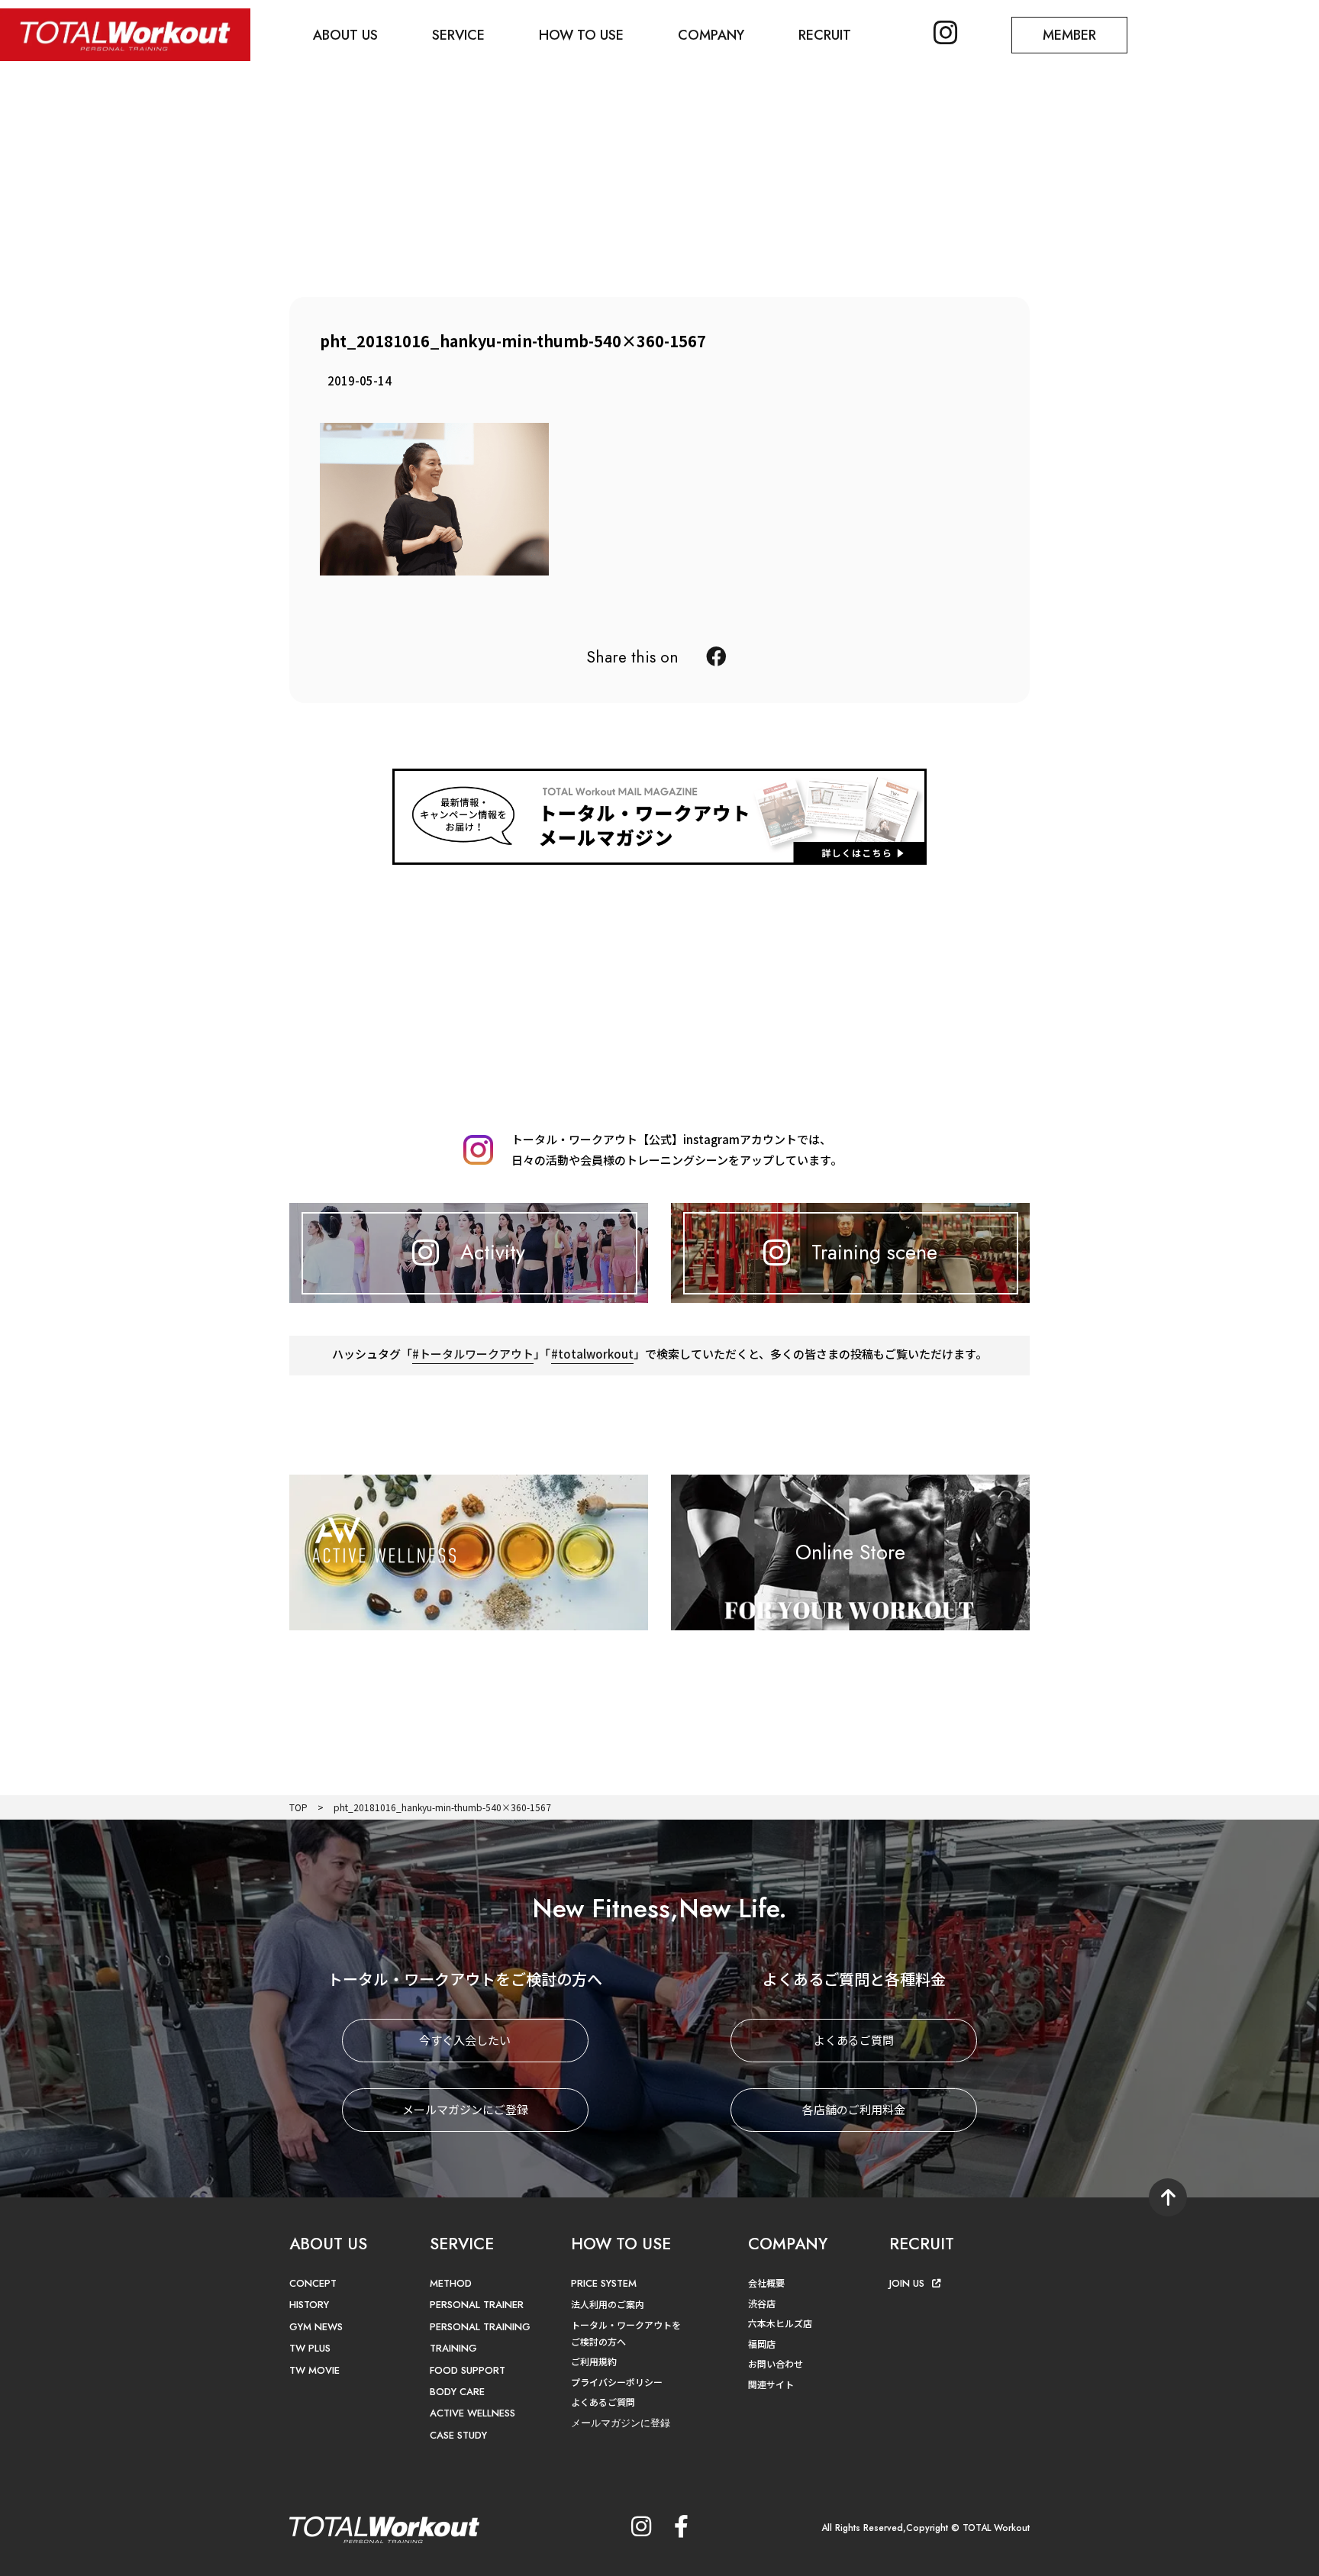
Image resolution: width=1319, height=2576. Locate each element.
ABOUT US (345, 35)
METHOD (451, 2283)
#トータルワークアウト (473, 1354)
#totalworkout (592, 1354)
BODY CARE (457, 2392)
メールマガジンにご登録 (465, 2109)
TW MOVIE (314, 2370)
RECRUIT (825, 35)
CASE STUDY (458, 2435)
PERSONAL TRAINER (477, 2305)
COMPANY (711, 35)
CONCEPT (313, 2283)
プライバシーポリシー (617, 2382)
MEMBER (1069, 35)
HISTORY (309, 2305)
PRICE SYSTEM (604, 2283)
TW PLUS (310, 2348)
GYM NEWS (316, 2327)
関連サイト (771, 2384)
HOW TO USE (581, 35)
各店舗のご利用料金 (854, 2109)
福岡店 (762, 2344)
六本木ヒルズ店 (780, 2323)
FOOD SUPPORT (468, 2370)
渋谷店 (762, 2303)
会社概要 (766, 2283)
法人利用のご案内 (608, 2304)
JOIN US (907, 2283)
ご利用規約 (594, 2361)
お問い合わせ (776, 2363)
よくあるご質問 (854, 2040)
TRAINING (453, 2348)
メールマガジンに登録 (621, 2423)
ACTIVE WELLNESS (472, 2413)
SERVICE (458, 35)
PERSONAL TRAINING (480, 2327)
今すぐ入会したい (465, 2040)
